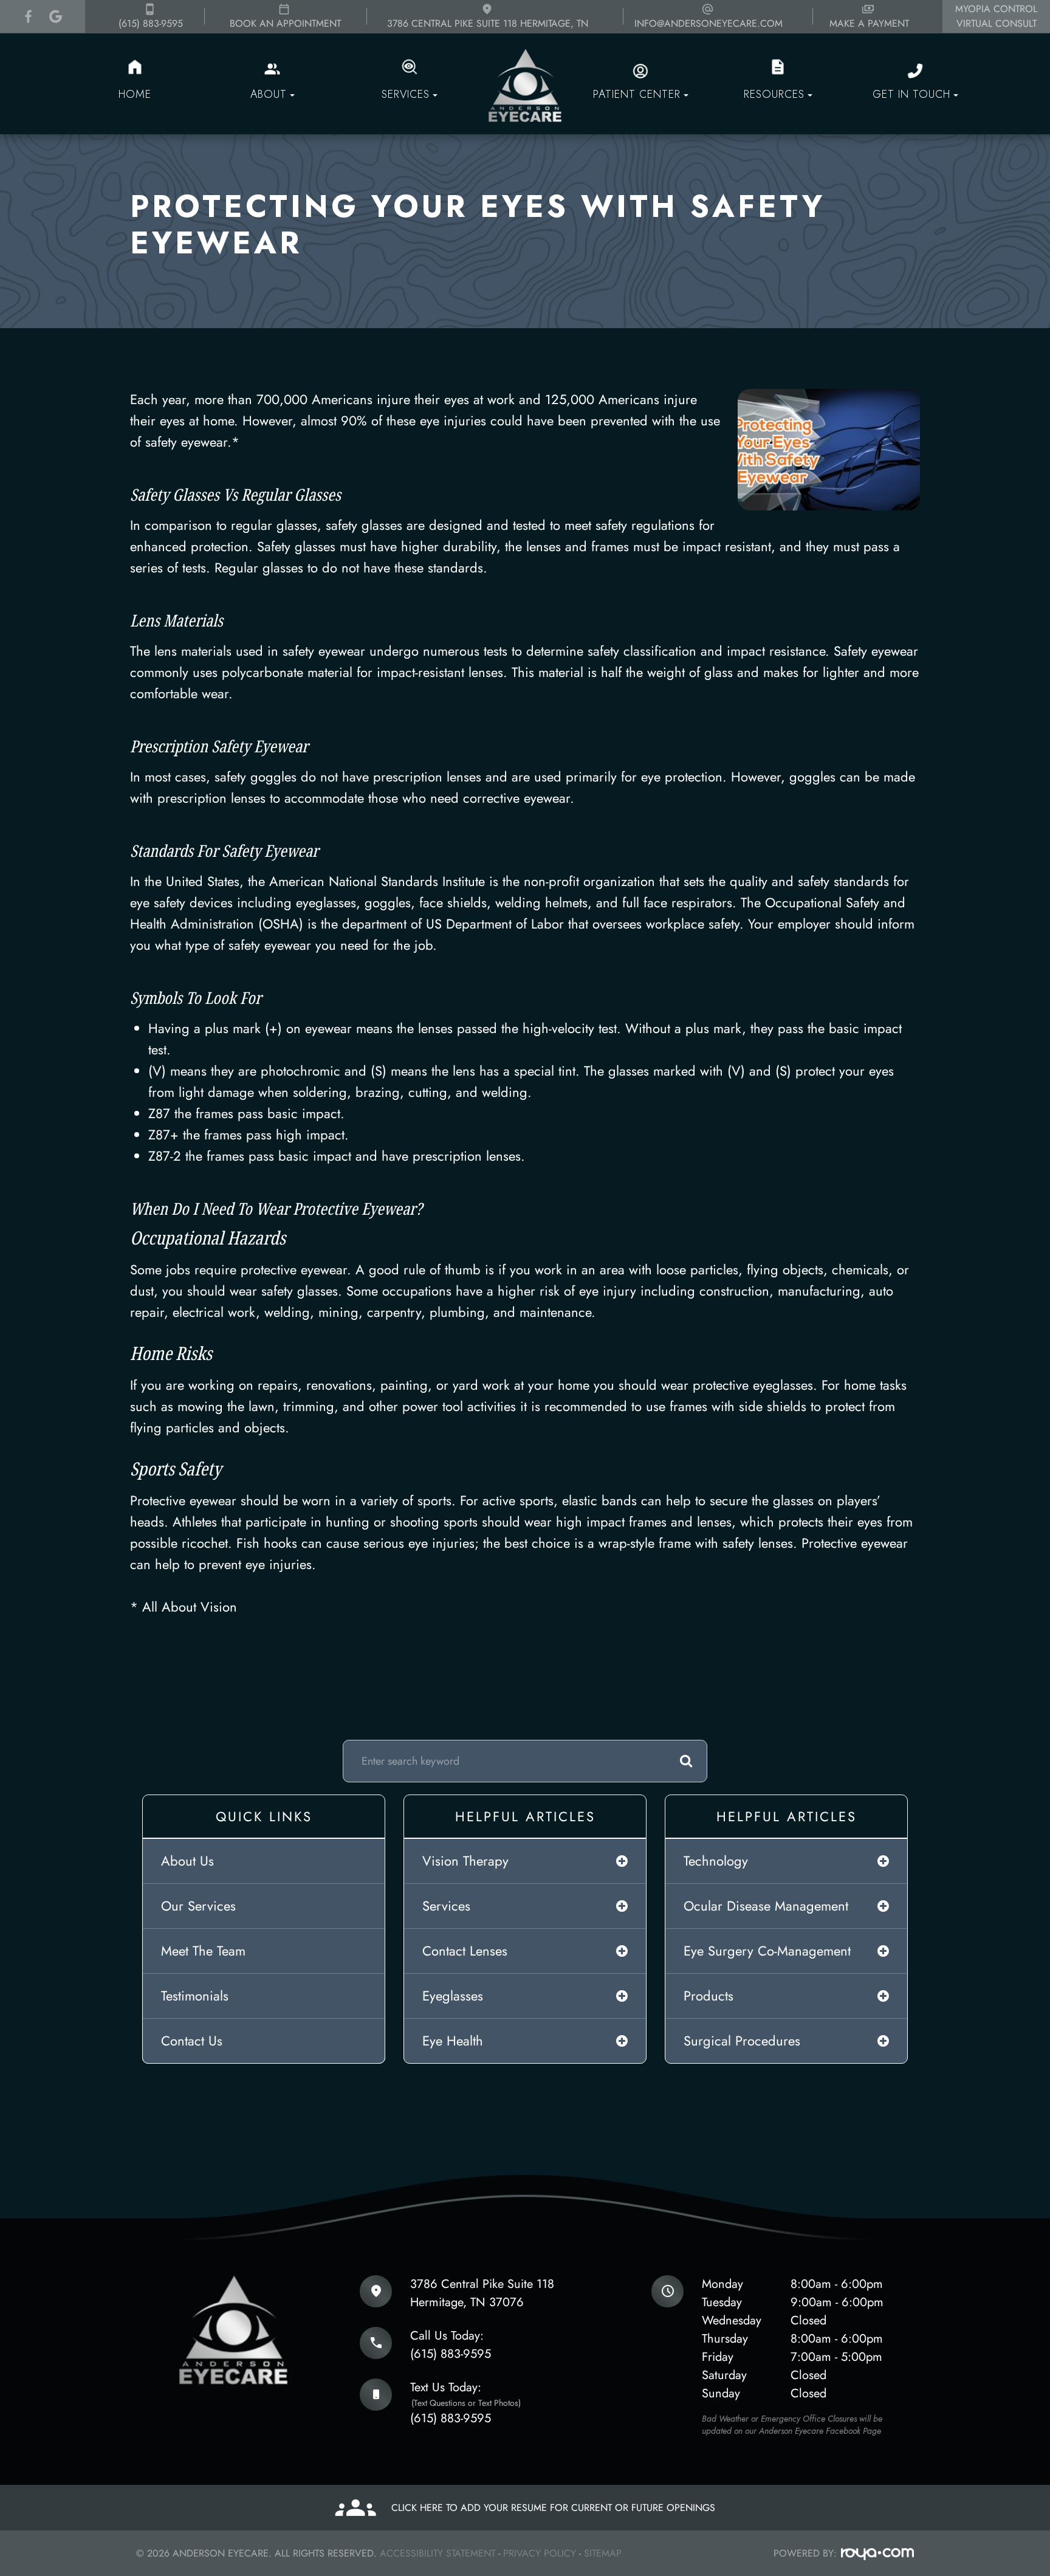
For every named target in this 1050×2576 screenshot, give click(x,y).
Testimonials (195, 1996)
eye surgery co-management (767, 1951)
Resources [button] (774, 94)
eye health (453, 2041)
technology (716, 1861)
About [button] (269, 94)
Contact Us (192, 2041)
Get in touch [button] (911, 94)
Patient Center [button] (637, 94)
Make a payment (869, 23)
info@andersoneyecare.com (709, 23)
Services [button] (406, 94)
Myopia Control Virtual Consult (996, 16)
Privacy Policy (540, 2553)
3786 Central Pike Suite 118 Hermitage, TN (488, 23)
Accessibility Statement (437, 2553)
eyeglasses (453, 1996)
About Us (187, 1861)
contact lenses (465, 1951)
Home (135, 94)
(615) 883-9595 (151, 23)
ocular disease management (766, 1906)
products (709, 1996)
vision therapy (465, 1861)
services (446, 1906)
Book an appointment (285, 23)
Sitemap (603, 2553)
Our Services (198, 1906)
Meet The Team (203, 1951)
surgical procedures (742, 2041)
